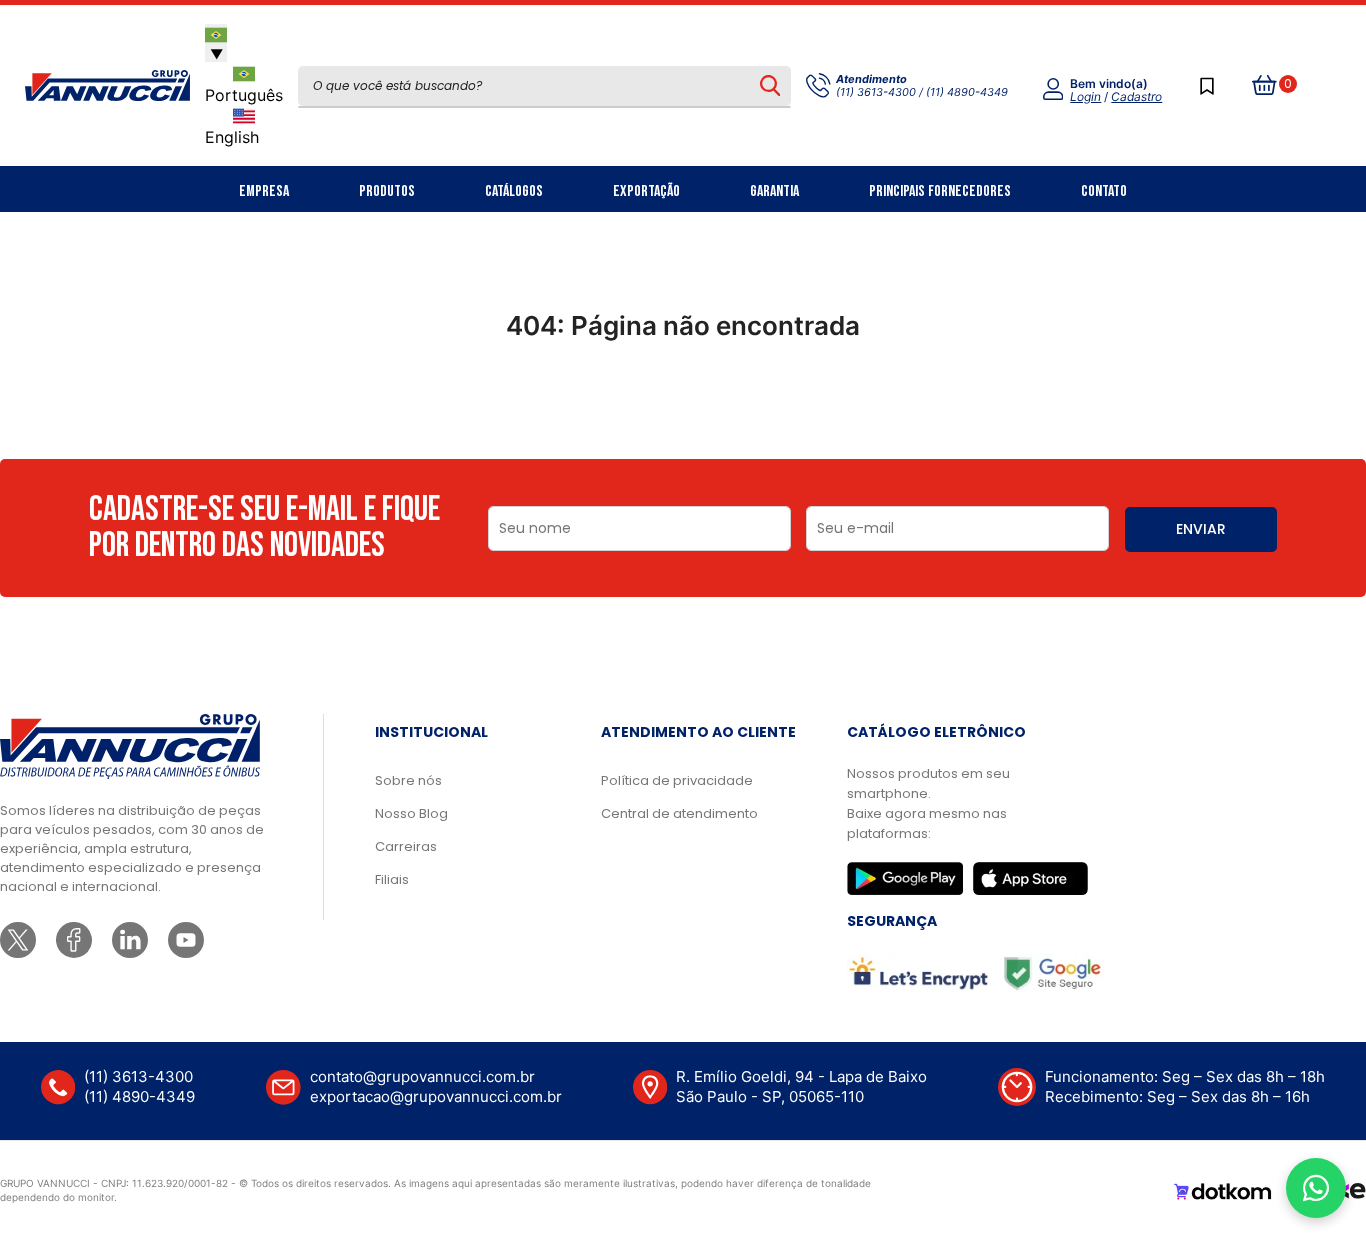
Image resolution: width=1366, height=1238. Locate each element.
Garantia (774, 191)
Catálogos (514, 191)
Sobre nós (408, 780)
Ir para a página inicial (683, 413)
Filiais (392, 879)
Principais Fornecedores (940, 191)
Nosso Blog (411, 813)
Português (244, 95)
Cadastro (1136, 96)
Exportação (646, 191)
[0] (1265, 86)
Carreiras (406, 846)
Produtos (387, 191)
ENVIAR (1201, 529)
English (232, 137)
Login (1085, 96)
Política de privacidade (677, 780)
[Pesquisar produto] (769, 86)
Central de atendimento (679, 813)
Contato (1104, 191)
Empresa (264, 191)
